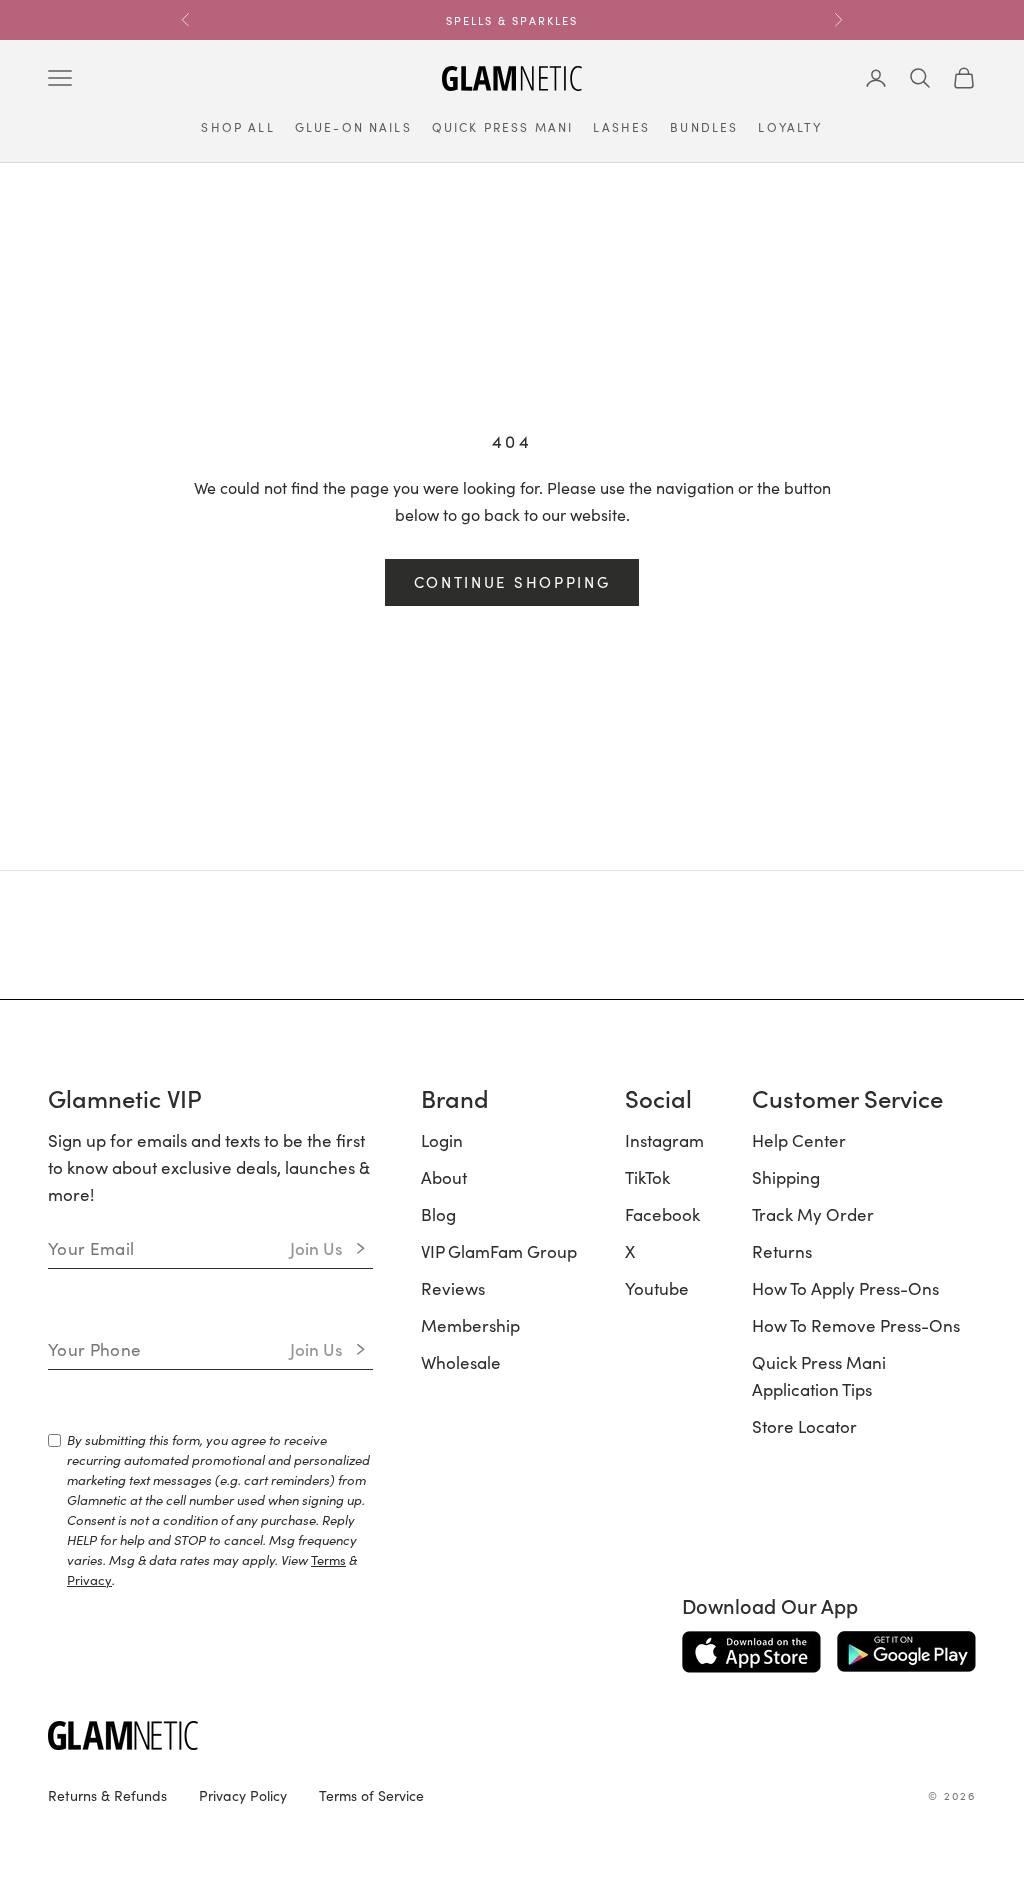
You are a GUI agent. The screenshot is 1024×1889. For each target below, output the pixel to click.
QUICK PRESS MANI (503, 126)
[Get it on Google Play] (906, 1652)
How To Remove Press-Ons (856, 1325)
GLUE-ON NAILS (353, 126)
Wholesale (461, 1362)
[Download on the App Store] (751, 1652)
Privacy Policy (243, 1795)
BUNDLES (704, 126)
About (444, 1177)
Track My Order (813, 1214)
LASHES (621, 126)
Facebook (662, 1214)
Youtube (657, 1288)
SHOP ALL (237, 126)
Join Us (316, 1248)
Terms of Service (371, 1795)
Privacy (89, 1579)
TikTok (647, 1177)
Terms (328, 1559)
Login (442, 1140)
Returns (782, 1251)
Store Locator (804, 1426)
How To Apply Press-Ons (845, 1288)
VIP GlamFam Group (499, 1251)
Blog (438, 1214)
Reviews (453, 1288)
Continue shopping (512, 581)
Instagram (664, 1140)
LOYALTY (790, 126)
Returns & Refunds (107, 1795)
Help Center (799, 1140)
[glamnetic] (349, 1735)
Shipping (786, 1177)
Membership (470, 1325)
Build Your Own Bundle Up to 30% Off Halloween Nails (512, 28)
